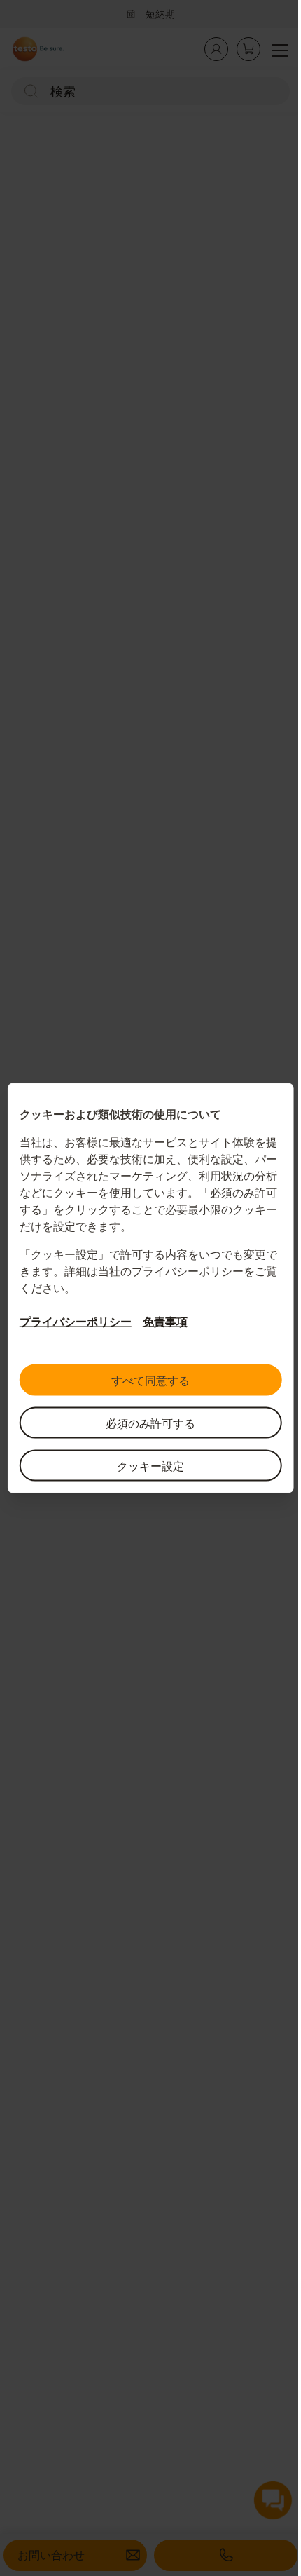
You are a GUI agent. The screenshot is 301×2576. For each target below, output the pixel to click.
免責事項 (160, 1322)
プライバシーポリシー (70, 1322)
